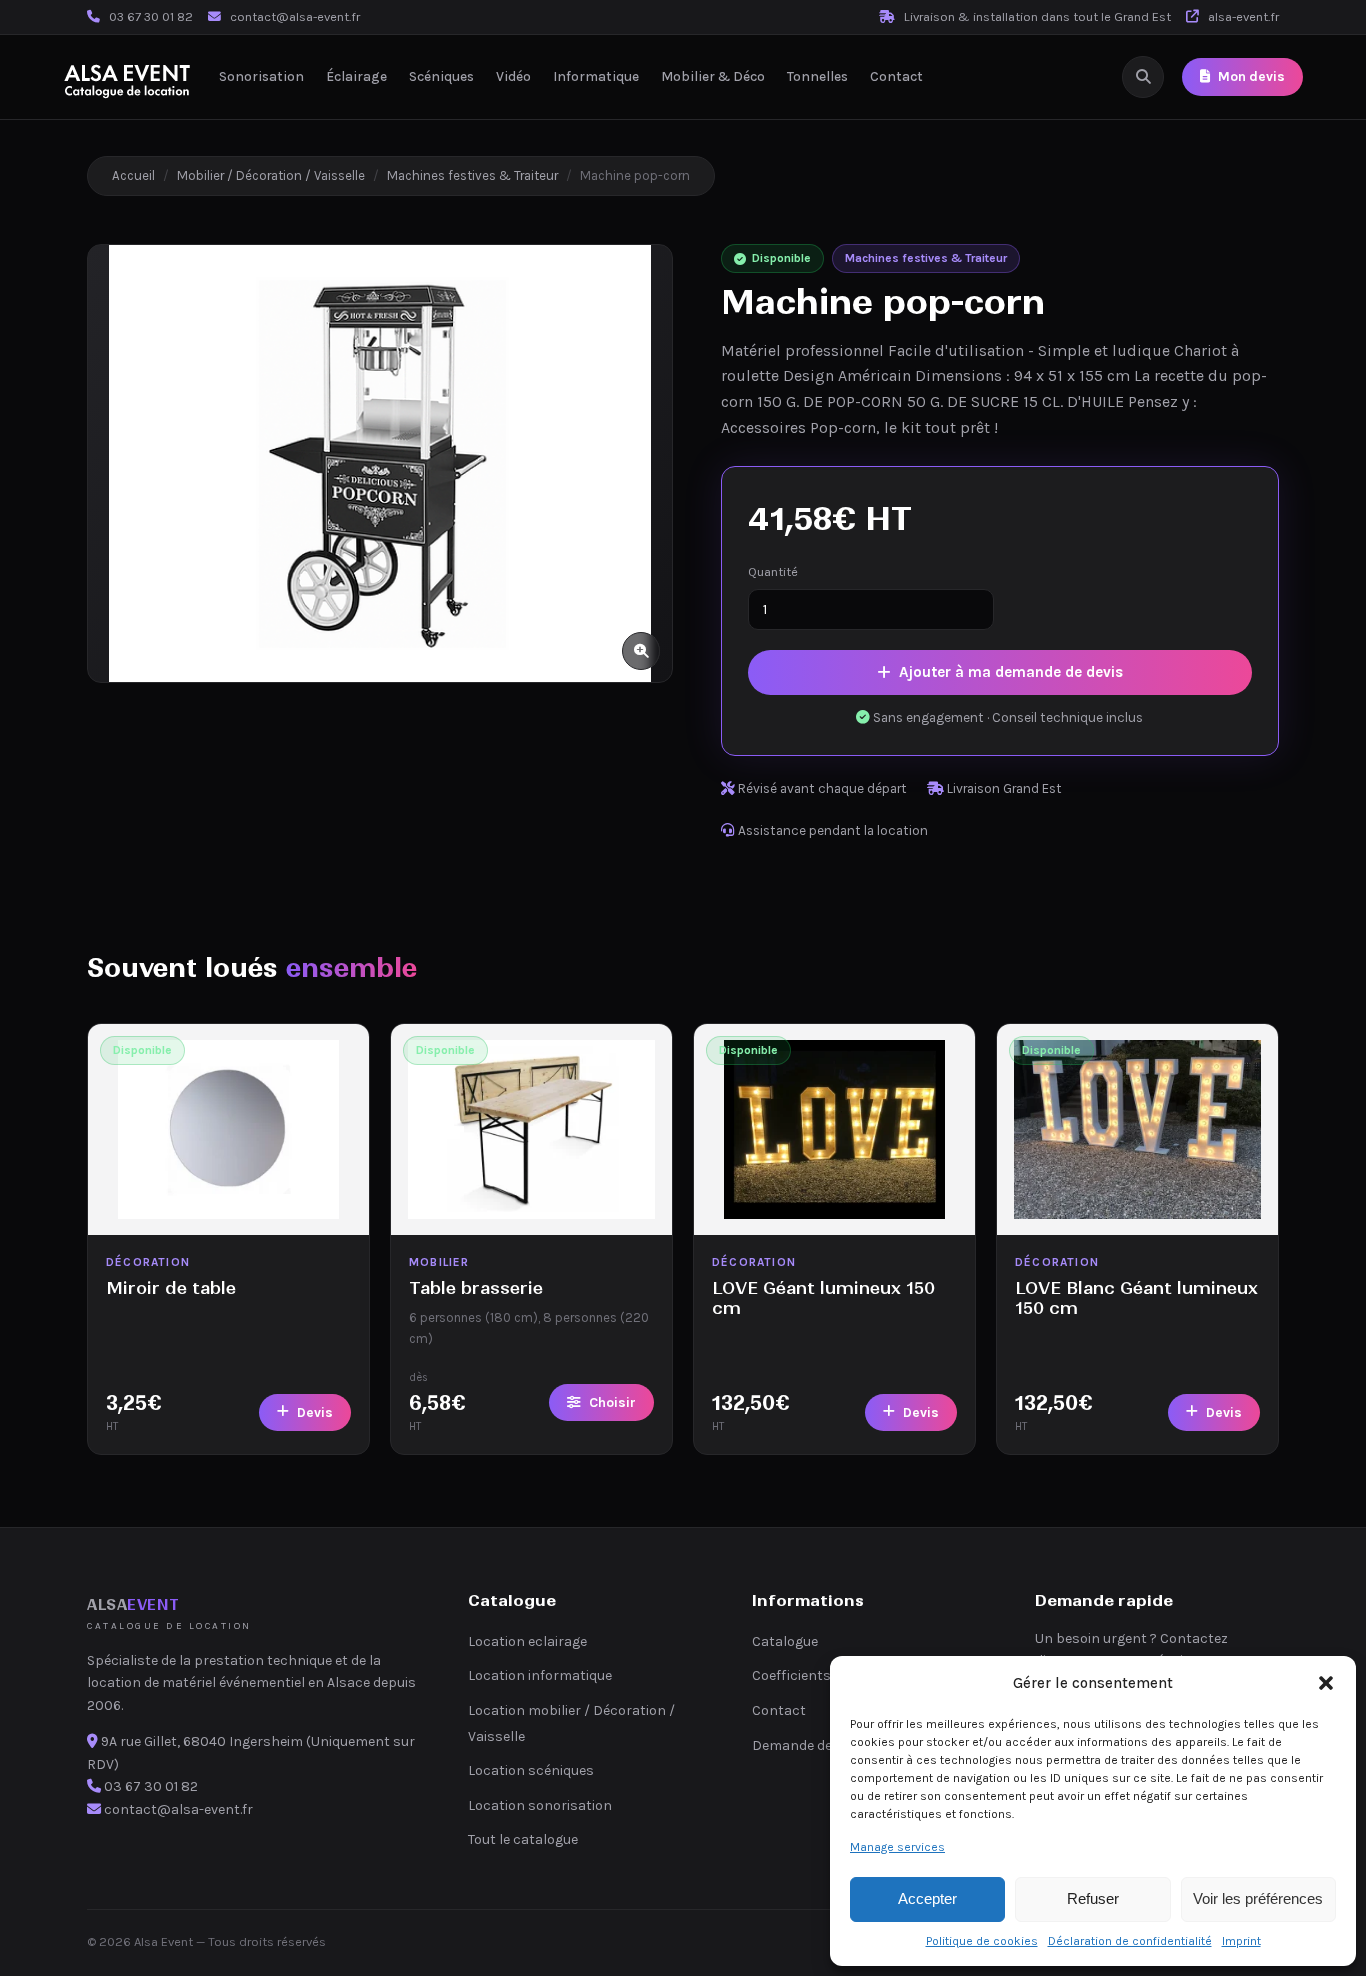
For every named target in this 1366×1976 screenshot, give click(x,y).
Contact (896, 77)
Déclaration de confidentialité (1130, 1941)
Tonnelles (817, 77)
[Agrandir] (641, 651)
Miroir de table (171, 1288)
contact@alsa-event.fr (295, 16)
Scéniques (441, 77)
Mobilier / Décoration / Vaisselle (271, 175)
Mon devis (1251, 77)
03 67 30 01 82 (151, 16)
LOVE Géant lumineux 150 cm (823, 1297)
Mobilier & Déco (713, 77)
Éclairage (356, 77)
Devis (315, 1412)
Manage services (897, 1847)
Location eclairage (527, 1641)
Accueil (133, 175)
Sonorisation (261, 77)
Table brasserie (476, 1288)
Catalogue (785, 1641)
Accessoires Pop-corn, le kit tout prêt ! (859, 427)
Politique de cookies (982, 1941)
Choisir (612, 1402)
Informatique (596, 77)
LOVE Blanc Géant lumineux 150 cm (1136, 1297)
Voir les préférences (1258, 1898)
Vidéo (513, 77)
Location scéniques (531, 1770)
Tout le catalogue (523, 1839)
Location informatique (540, 1675)
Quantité (773, 571)
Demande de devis (810, 1745)
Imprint (1241, 1941)
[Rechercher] (1143, 77)
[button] (1326, 1683)
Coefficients (791, 1675)
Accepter (927, 1898)
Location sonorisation (540, 1805)
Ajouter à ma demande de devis (1011, 672)
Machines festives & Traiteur (472, 175)
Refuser (1093, 1898)
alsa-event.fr (1242, 16)
